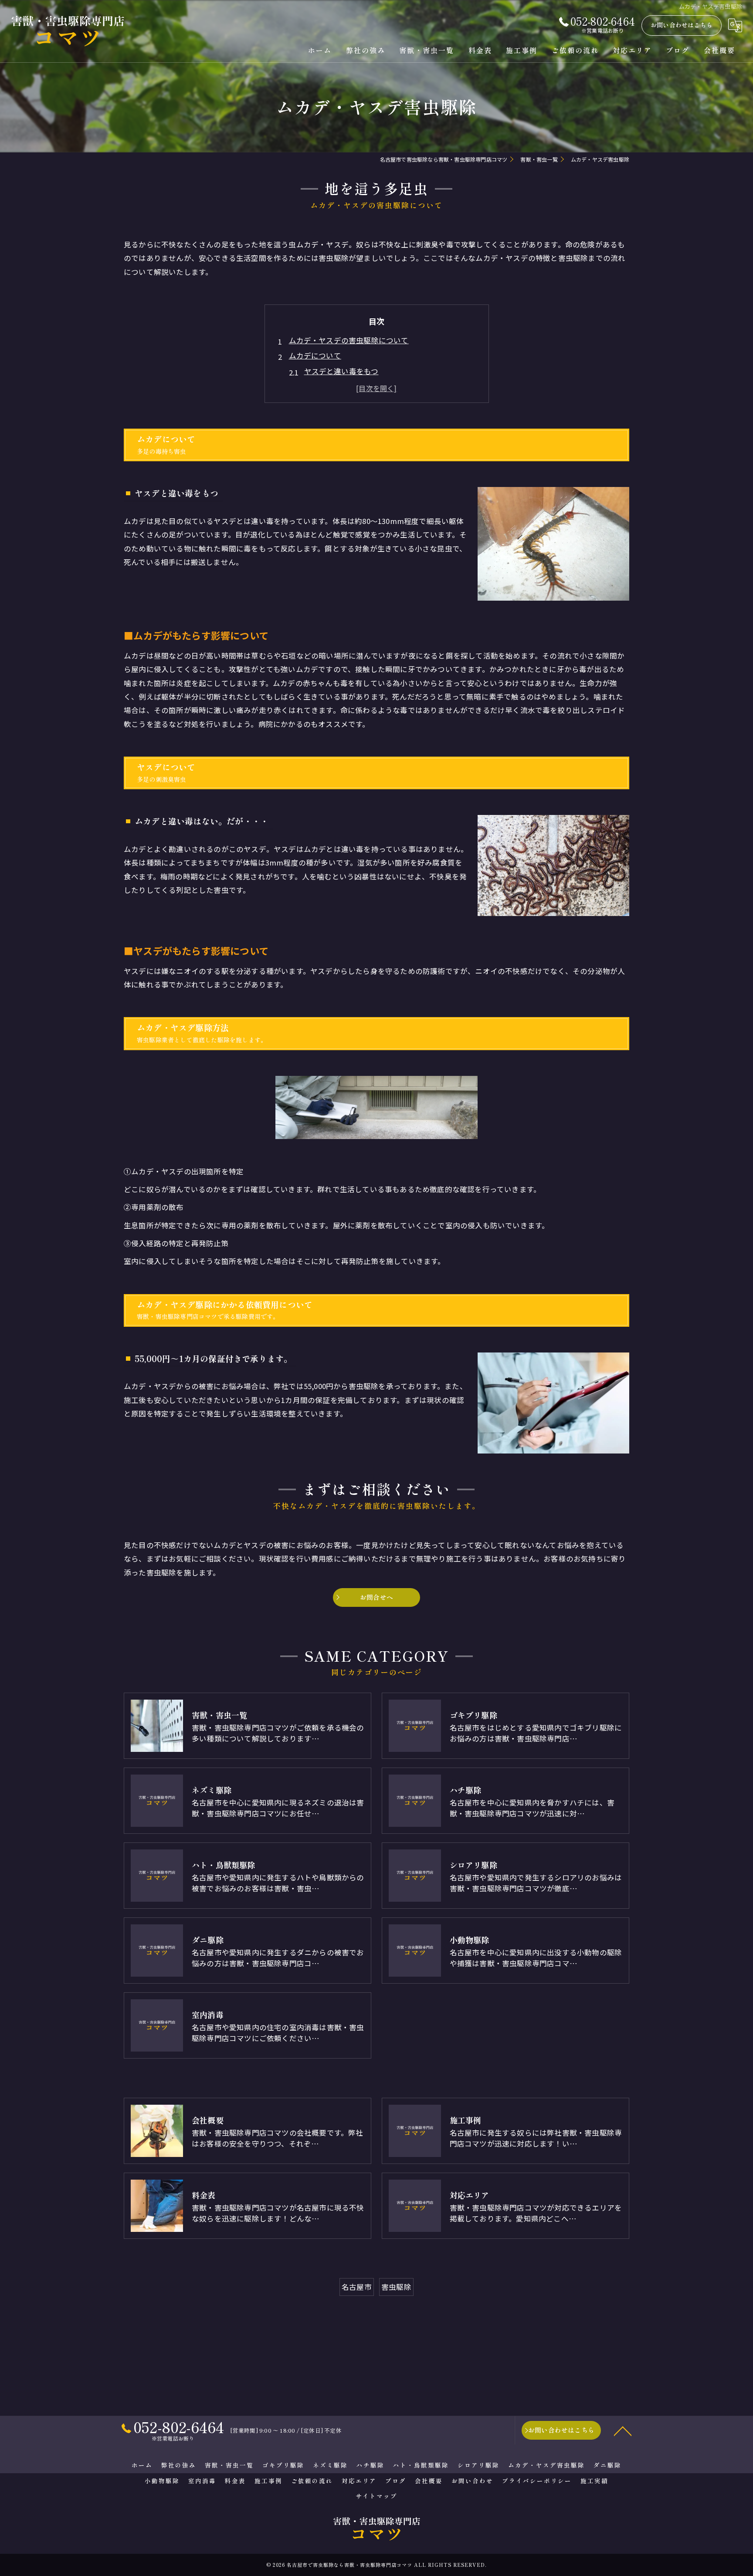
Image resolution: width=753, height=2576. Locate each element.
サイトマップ (376, 2496)
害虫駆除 (396, 2287)
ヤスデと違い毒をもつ (341, 371)
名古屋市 (357, 2287)
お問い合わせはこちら (682, 25)
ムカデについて (315, 355)
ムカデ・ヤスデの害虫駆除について (349, 340)
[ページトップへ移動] (623, 2431)
